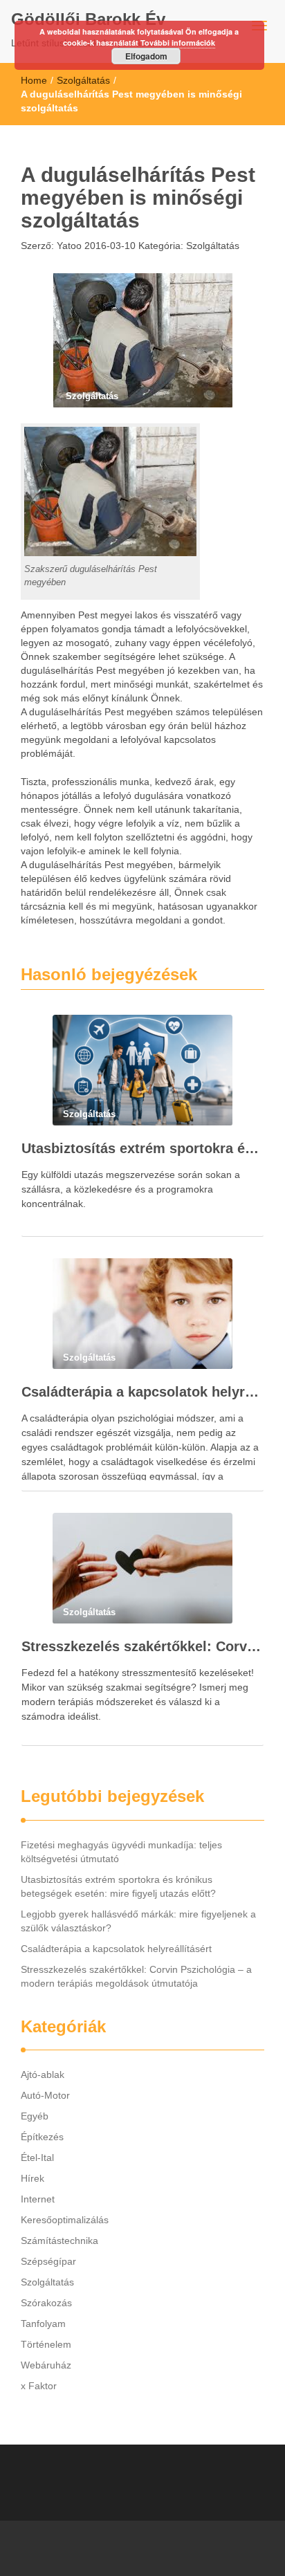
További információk (178, 43)
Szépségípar (48, 2261)
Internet (38, 2199)
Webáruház (46, 2365)
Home (34, 80)
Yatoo (68, 246)
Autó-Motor (45, 2095)
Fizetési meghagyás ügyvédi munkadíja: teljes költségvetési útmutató (121, 1852)
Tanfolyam (43, 2324)
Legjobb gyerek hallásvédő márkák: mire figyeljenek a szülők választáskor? (138, 1921)
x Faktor (39, 2386)
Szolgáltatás (83, 80)
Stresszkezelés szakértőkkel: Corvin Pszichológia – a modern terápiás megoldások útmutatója (142, 1646)
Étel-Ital (37, 2158)
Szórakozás (46, 2303)
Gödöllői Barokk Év (88, 19)
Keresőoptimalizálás (65, 2220)
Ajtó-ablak (43, 2074)
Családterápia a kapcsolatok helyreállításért (142, 1392)
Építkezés (42, 2137)
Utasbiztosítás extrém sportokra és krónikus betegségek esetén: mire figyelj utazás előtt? (142, 1148)
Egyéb (35, 2116)
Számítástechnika (59, 2241)
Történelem (46, 2344)
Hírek (33, 2178)
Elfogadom (146, 56)
